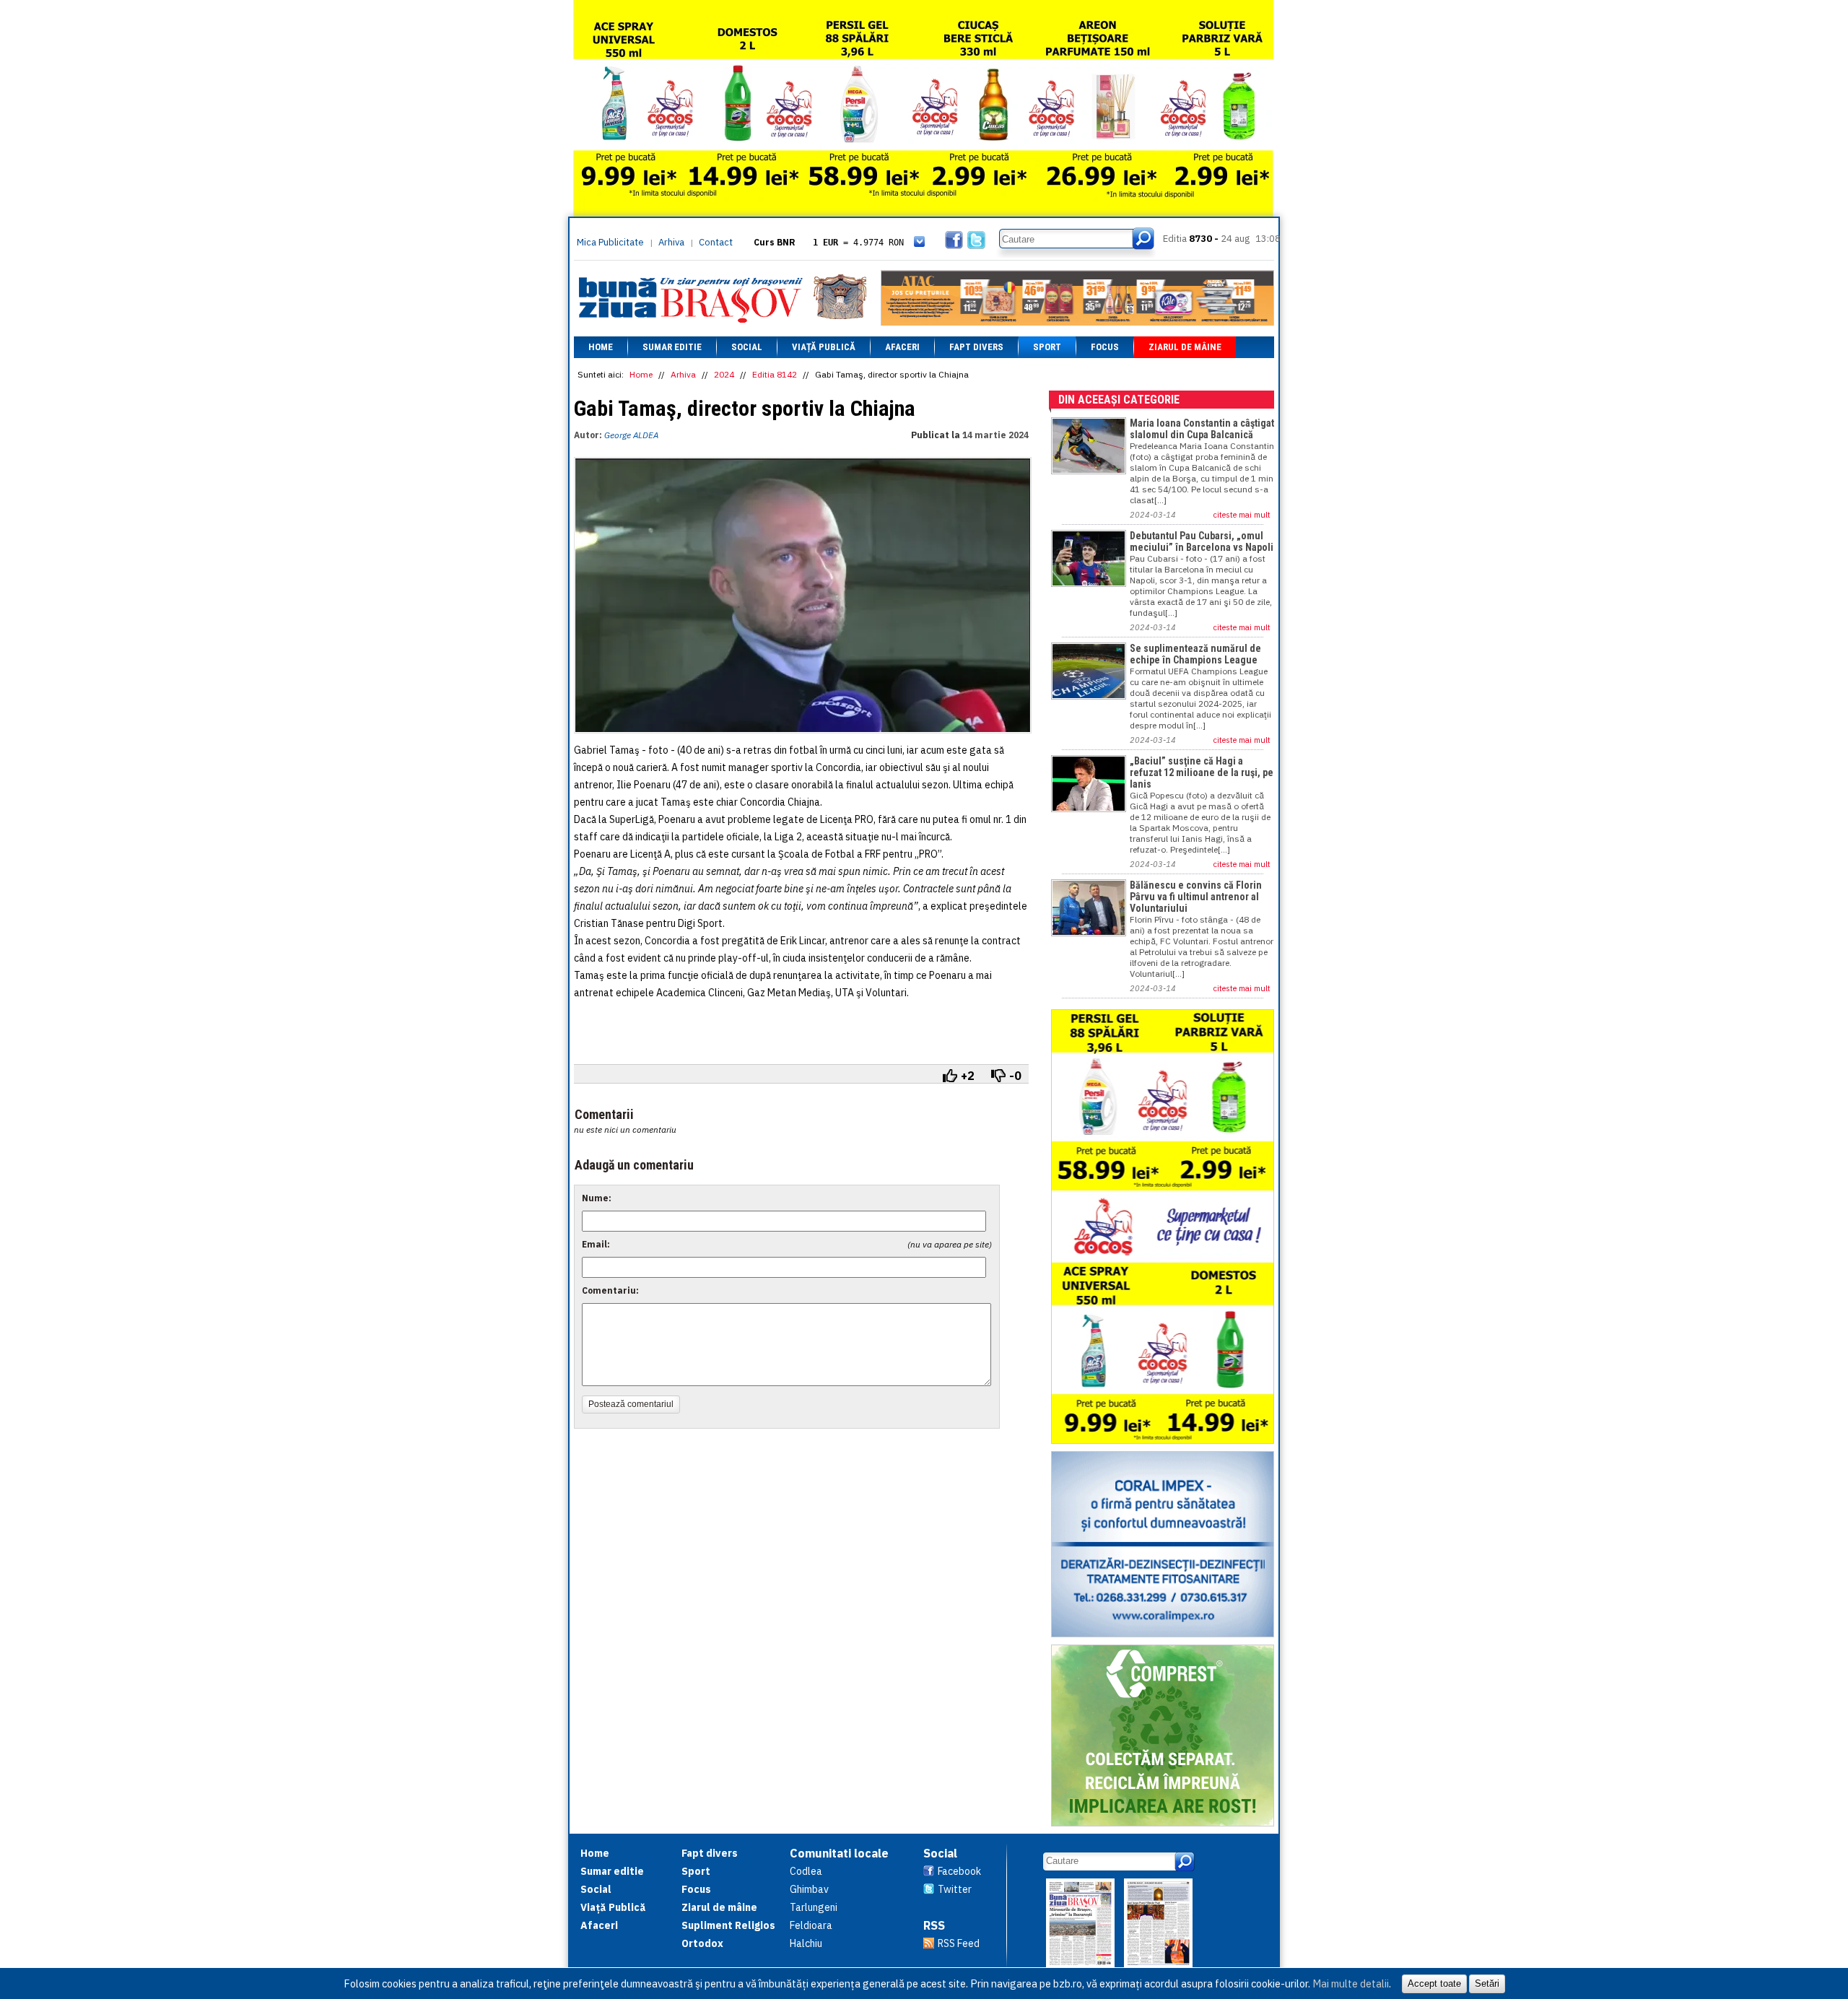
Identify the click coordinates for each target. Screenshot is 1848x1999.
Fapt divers (976, 347)
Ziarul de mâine (1185, 347)
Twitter (955, 1889)
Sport (1047, 347)
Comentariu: (610, 1290)
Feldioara (811, 1925)
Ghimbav (809, 1889)
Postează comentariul (631, 1404)
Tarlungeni (814, 1907)
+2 (968, 1076)
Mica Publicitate (610, 242)
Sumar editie (672, 347)
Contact (716, 242)
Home (601, 347)
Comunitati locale (839, 1853)
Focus (1105, 347)
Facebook (959, 1871)
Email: (596, 1244)
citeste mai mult (1242, 515)
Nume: (597, 1198)
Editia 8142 (775, 374)
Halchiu (806, 1943)
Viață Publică (824, 347)
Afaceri (902, 347)
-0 (1015, 1076)
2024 (724, 374)
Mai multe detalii (1351, 1983)
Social (747, 347)
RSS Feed (959, 1943)
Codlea (806, 1871)
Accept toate (1434, 1983)
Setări (1487, 1983)
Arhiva (671, 242)
